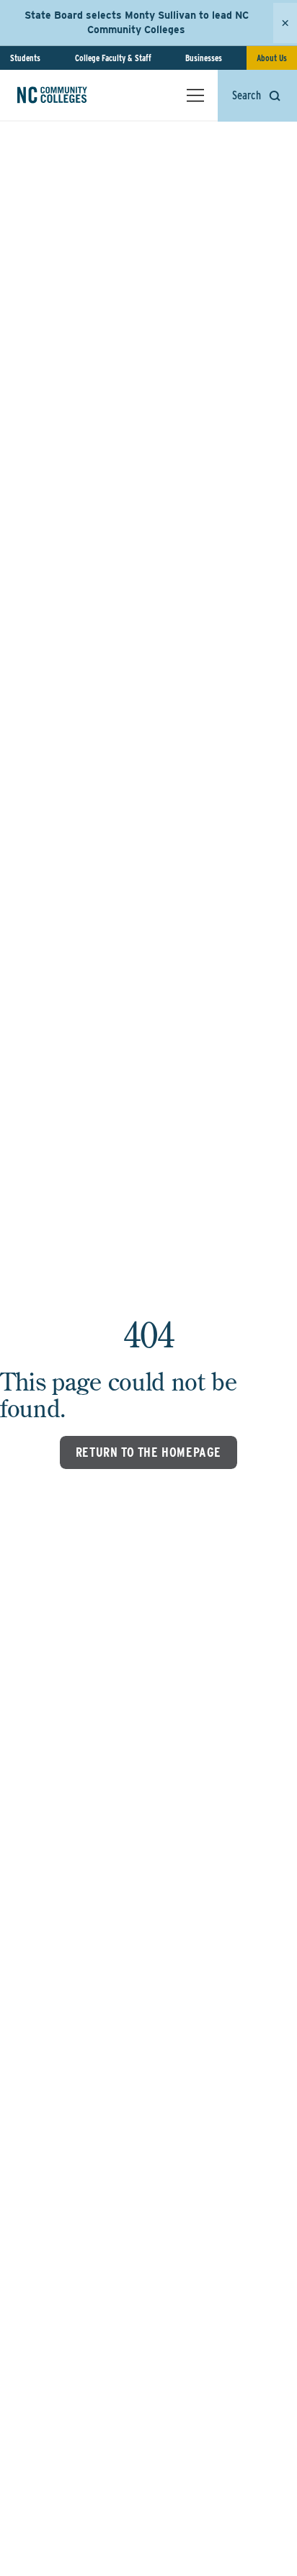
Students (25, 58)
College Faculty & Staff (113, 58)
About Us (272, 58)
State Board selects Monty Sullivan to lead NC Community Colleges (137, 22)
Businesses (204, 58)
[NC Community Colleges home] (71, 95)
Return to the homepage (148, 1452)
